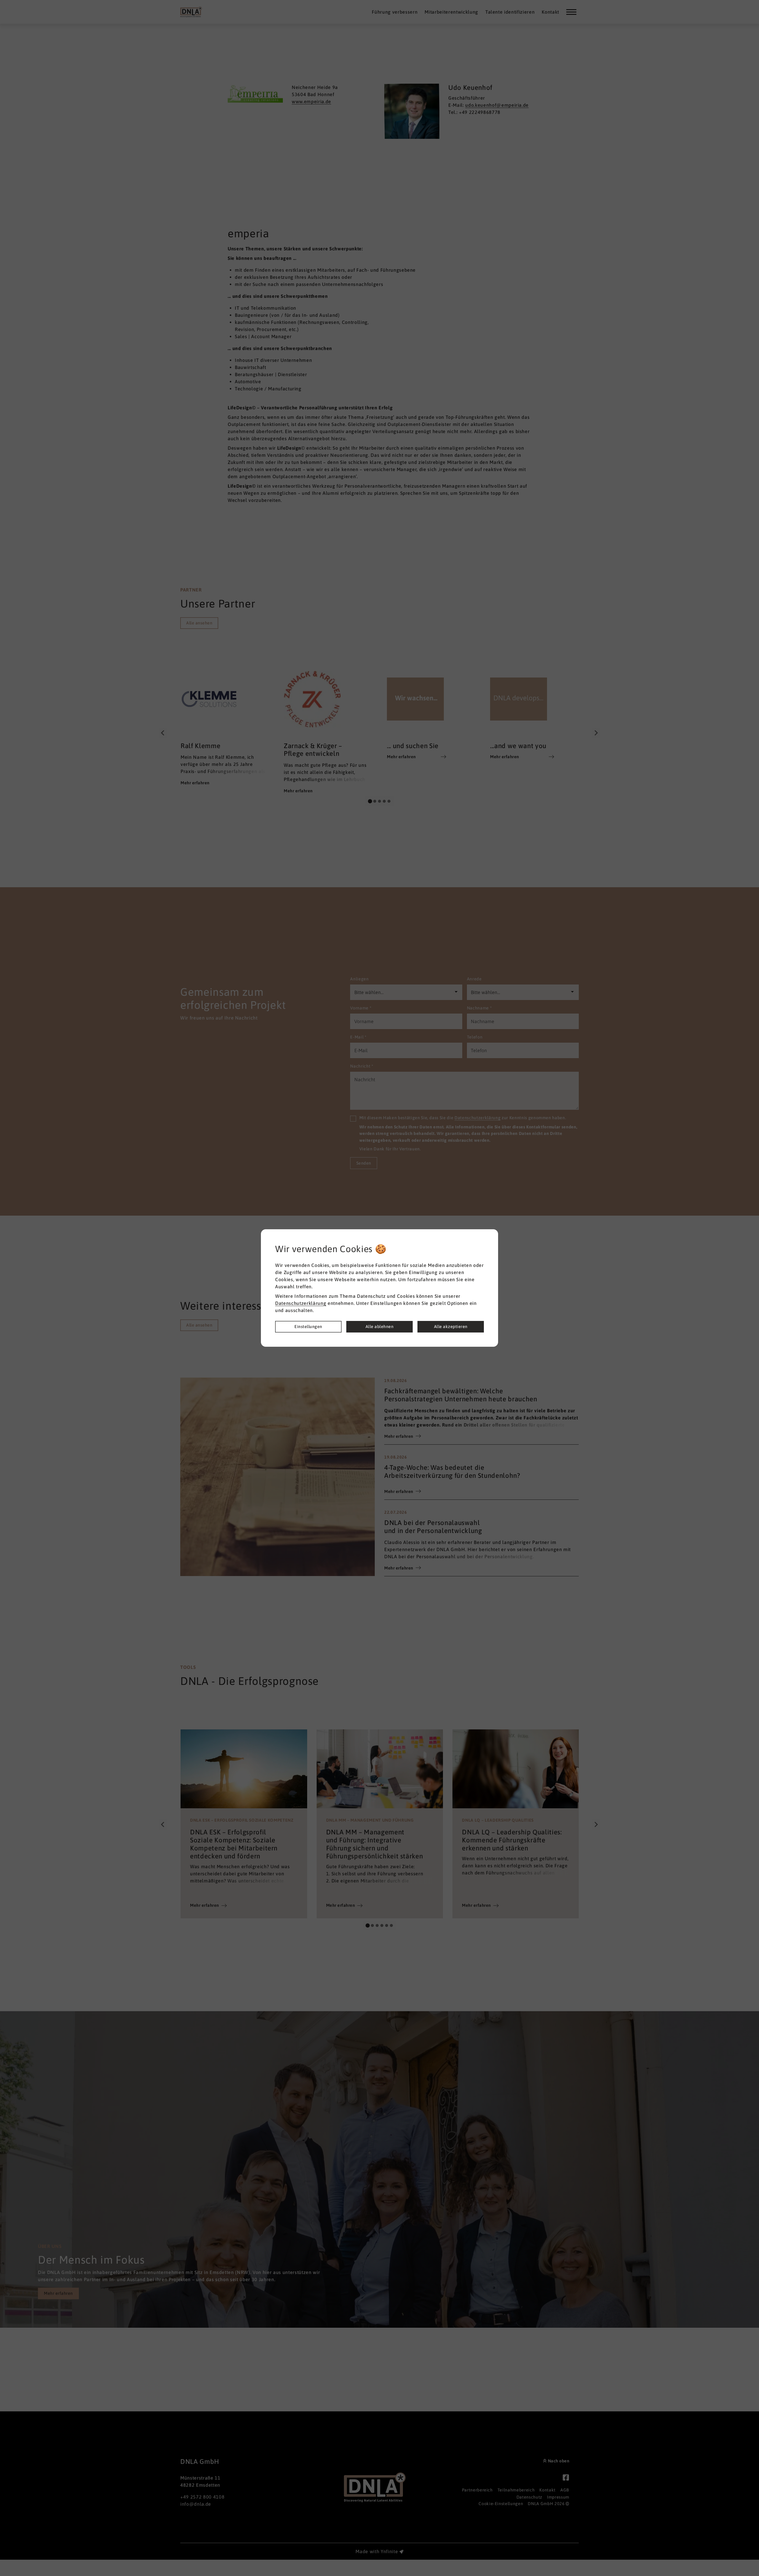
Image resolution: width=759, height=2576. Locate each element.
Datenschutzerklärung (301, 1303)
